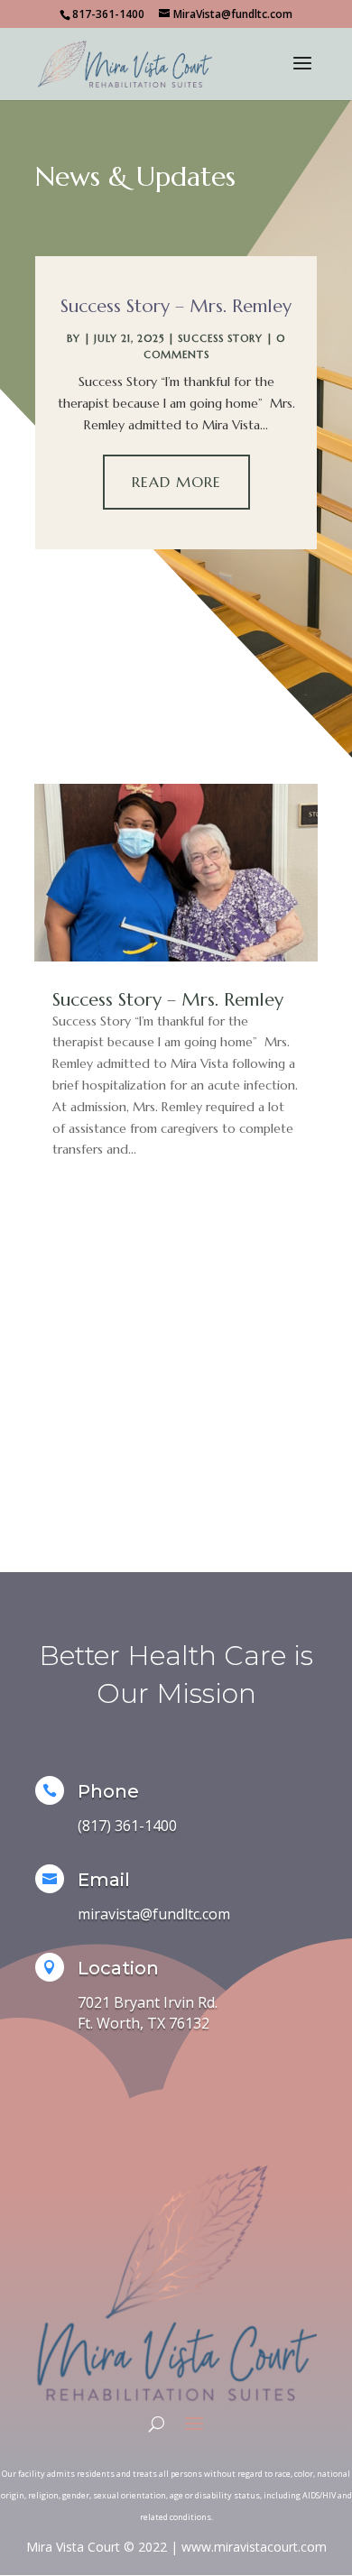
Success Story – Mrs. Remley (176, 306)
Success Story (220, 338)
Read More (176, 482)
